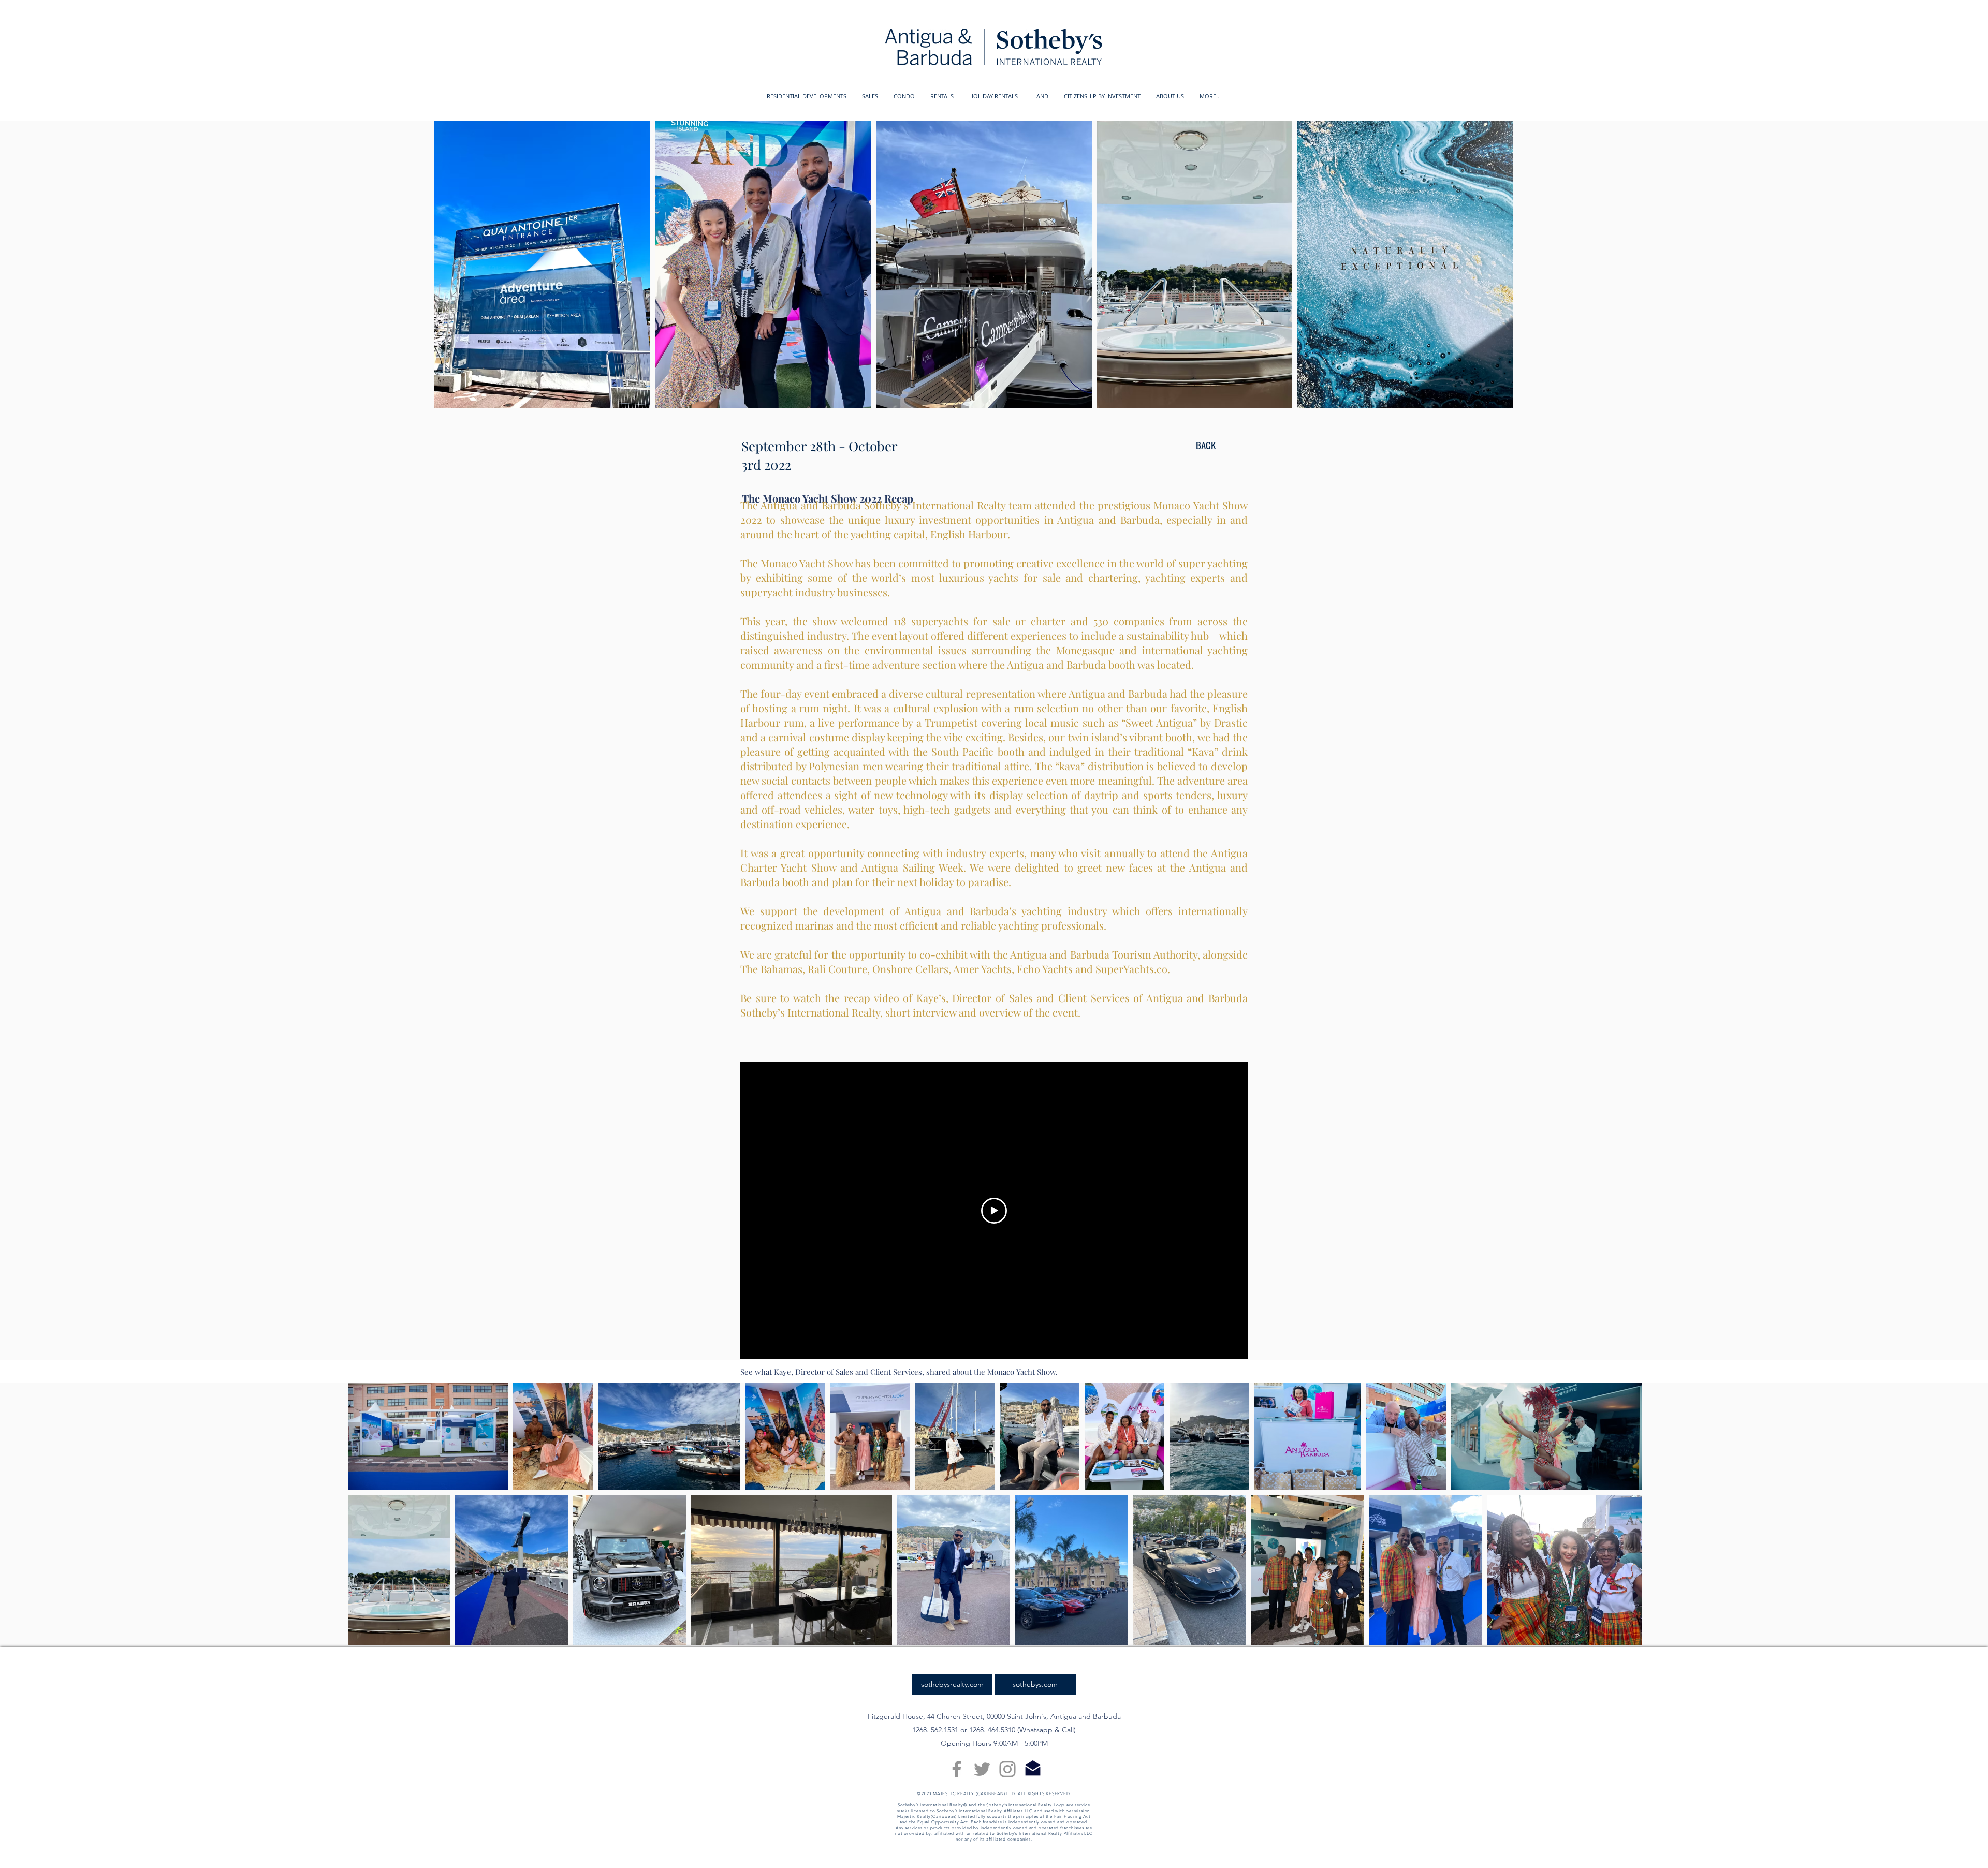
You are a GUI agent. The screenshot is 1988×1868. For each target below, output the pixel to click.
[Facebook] (957, 1769)
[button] (807, 96)
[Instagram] (1007, 1769)
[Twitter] (982, 1769)
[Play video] (994, 1211)
